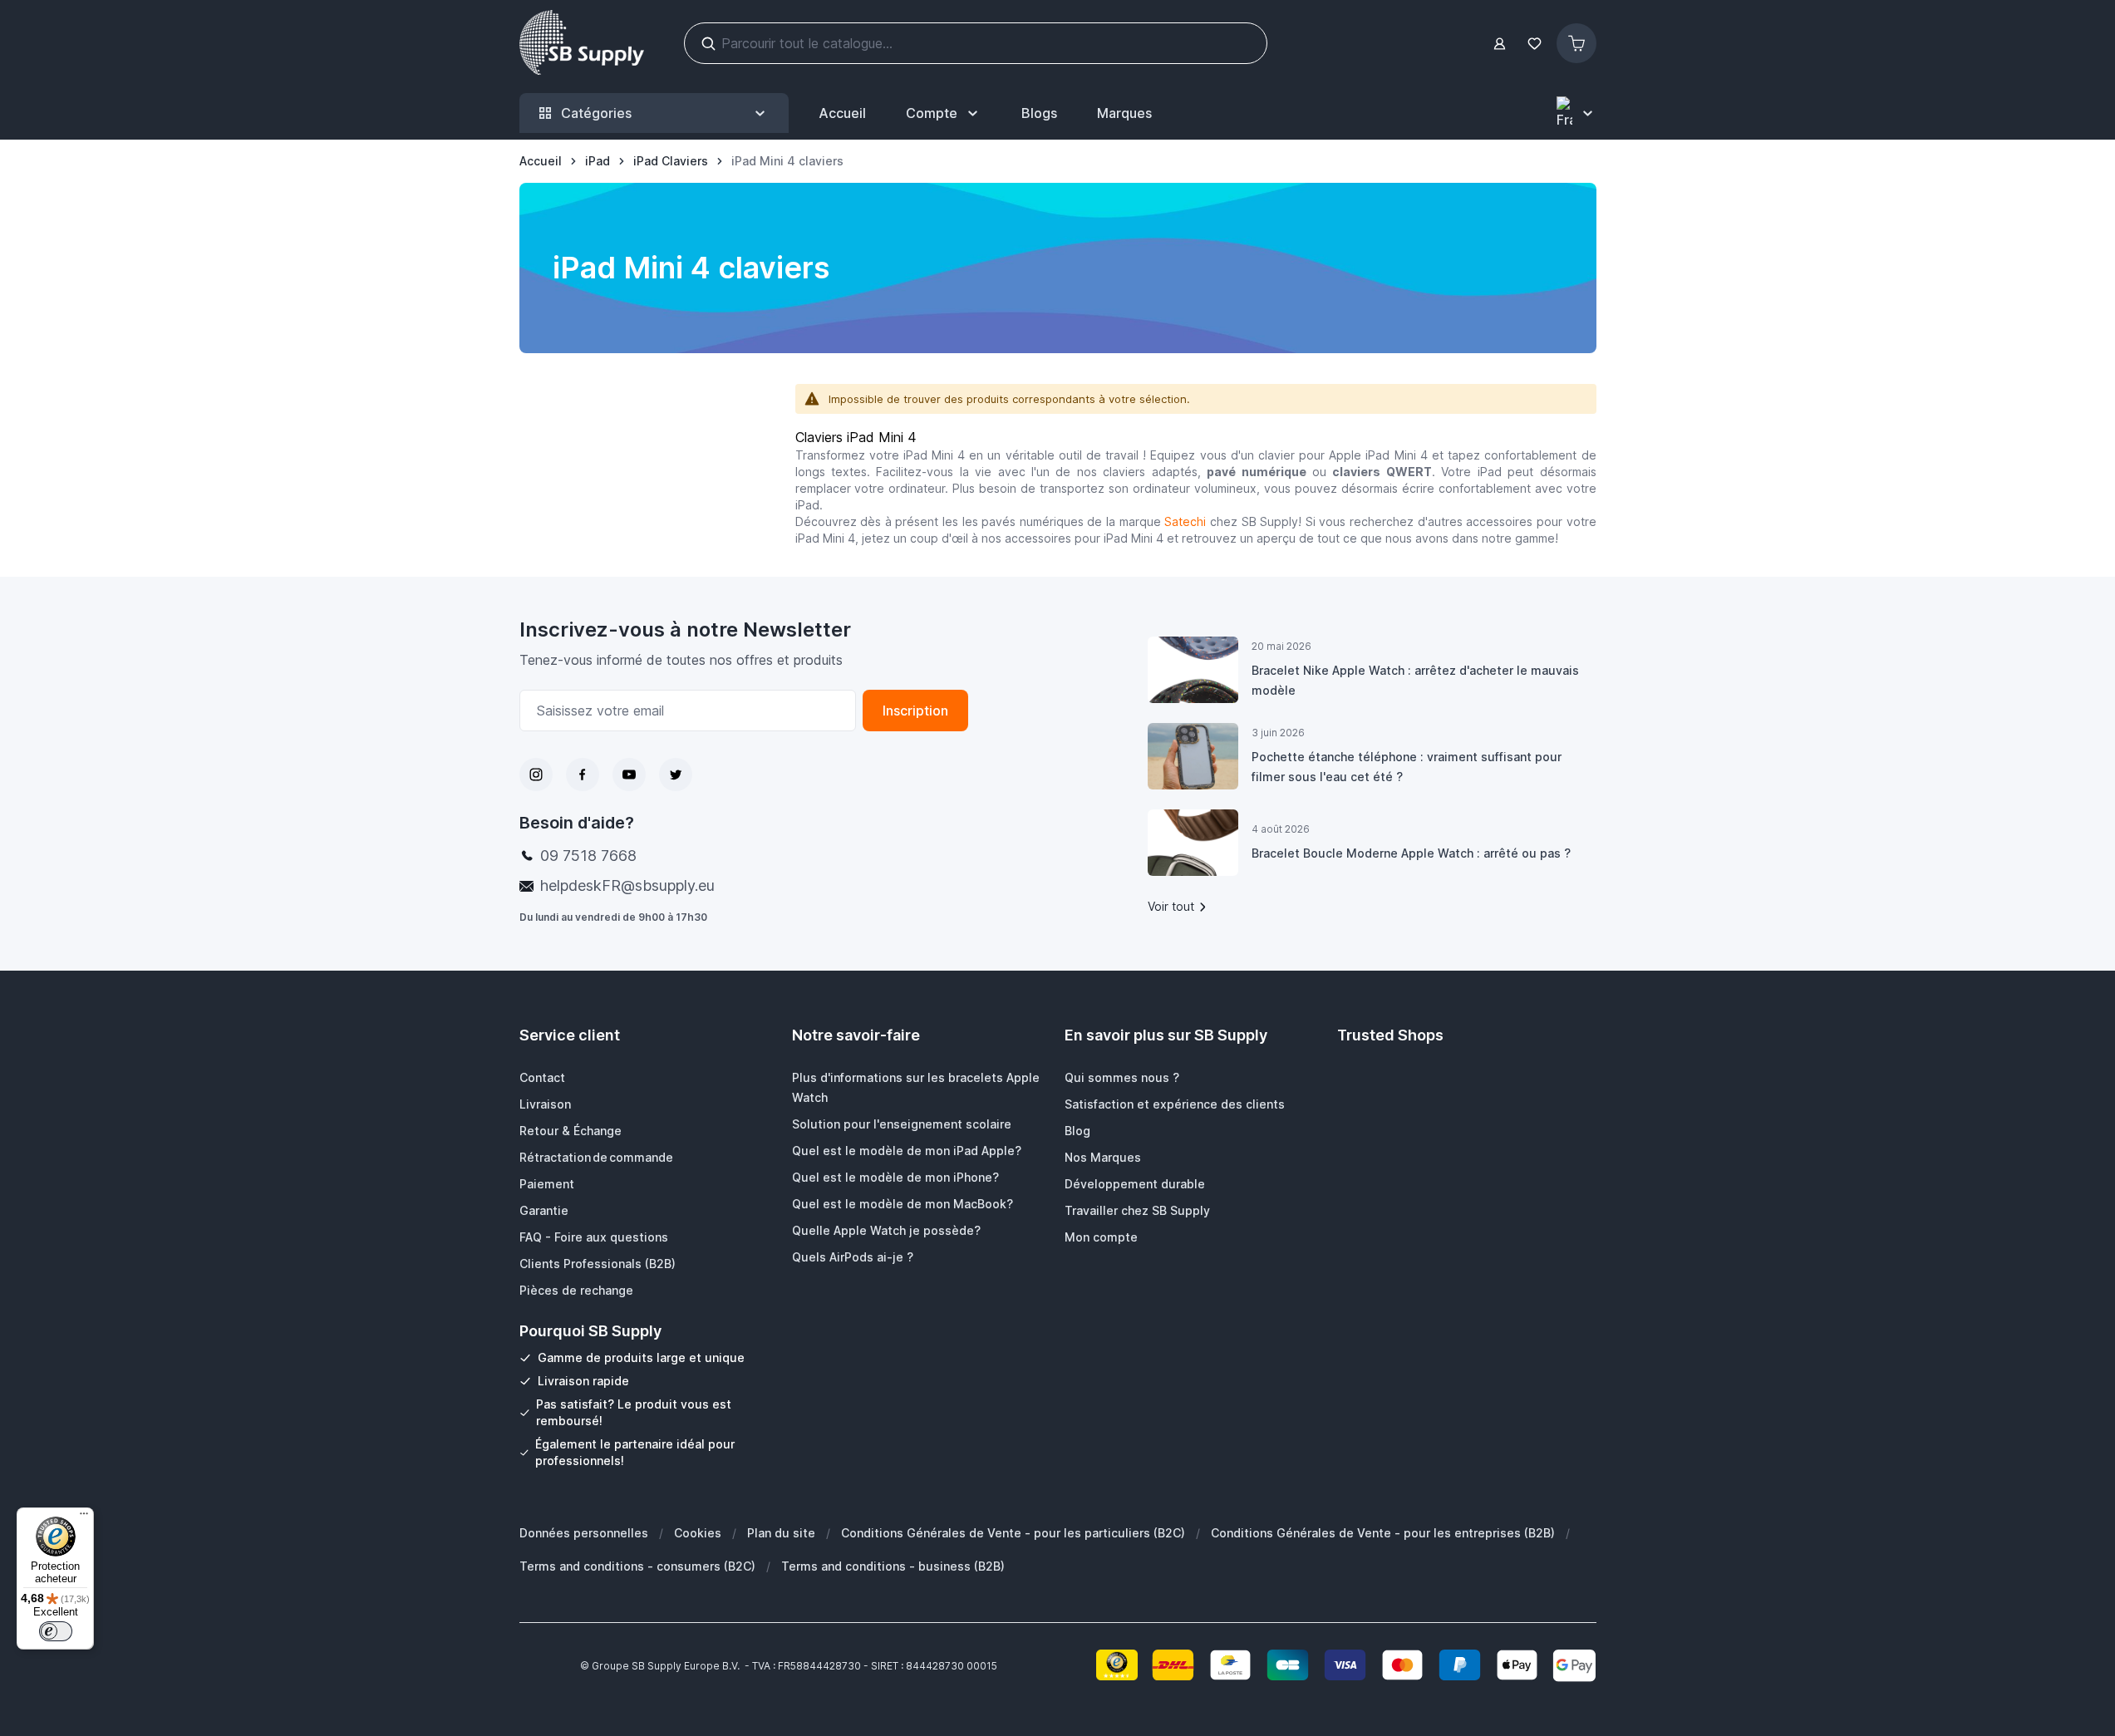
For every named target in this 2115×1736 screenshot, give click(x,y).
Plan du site (781, 1533)
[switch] (56, 1631)
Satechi (1185, 521)
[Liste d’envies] (1535, 44)
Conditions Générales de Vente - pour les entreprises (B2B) (1383, 1533)
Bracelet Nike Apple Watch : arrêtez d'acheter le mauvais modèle (1415, 680)
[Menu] (84, 1517)
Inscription (915, 711)
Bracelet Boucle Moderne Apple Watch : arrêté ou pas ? (1411, 853)
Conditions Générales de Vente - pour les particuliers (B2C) (1013, 1533)
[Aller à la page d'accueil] (582, 43)
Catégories (596, 113)
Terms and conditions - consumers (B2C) (637, 1566)
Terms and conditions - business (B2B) (893, 1566)
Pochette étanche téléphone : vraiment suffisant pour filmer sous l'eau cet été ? (1407, 767)
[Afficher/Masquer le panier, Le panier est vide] (1576, 43)
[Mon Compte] (1500, 44)
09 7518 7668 (588, 856)
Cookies (698, 1533)
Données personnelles (584, 1533)
